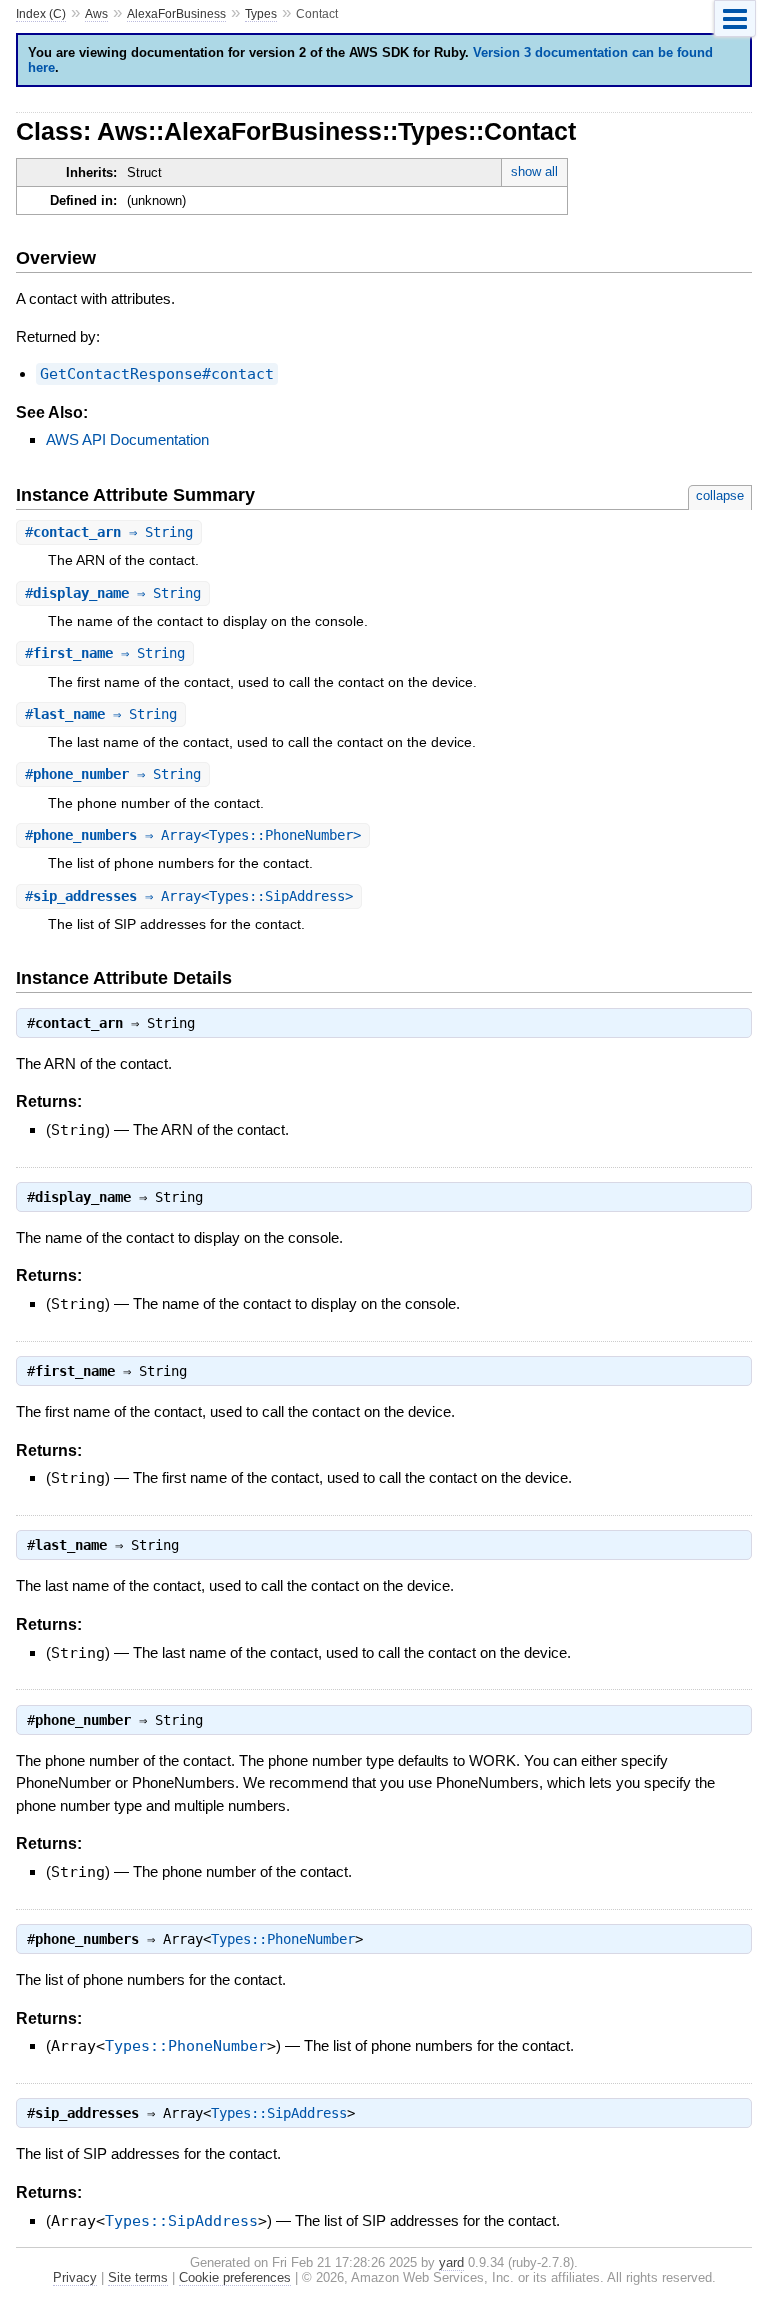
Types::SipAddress (279, 2113)
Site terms (138, 2277)
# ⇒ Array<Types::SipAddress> (189, 896)
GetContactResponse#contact (157, 374)
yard (451, 2262)
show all (534, 171)
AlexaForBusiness (176, 14)
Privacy (75, 2277)
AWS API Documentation (127, 439)
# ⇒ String (109, 532)
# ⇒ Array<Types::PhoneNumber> (193, 835)
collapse (720, 495)
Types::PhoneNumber (283, 1939)
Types (261, 14)
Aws (96, 14)
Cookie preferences (235, 2277)
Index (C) (41, 14)
